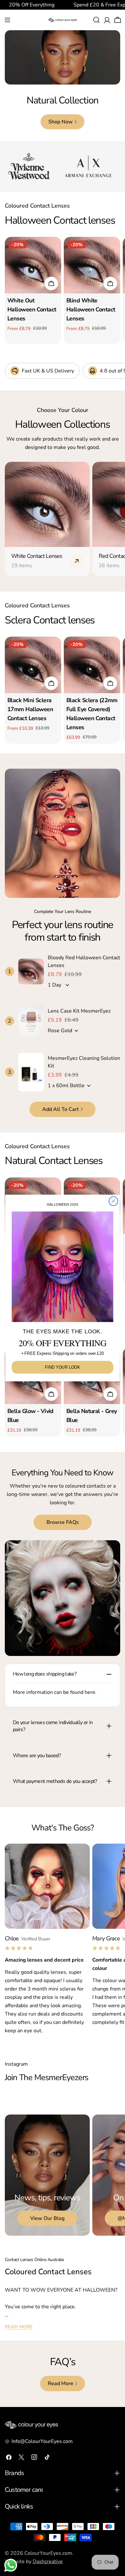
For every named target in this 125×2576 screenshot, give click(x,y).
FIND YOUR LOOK (62, 1367)
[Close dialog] (113, 1201)
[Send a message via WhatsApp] (11, 2565)
